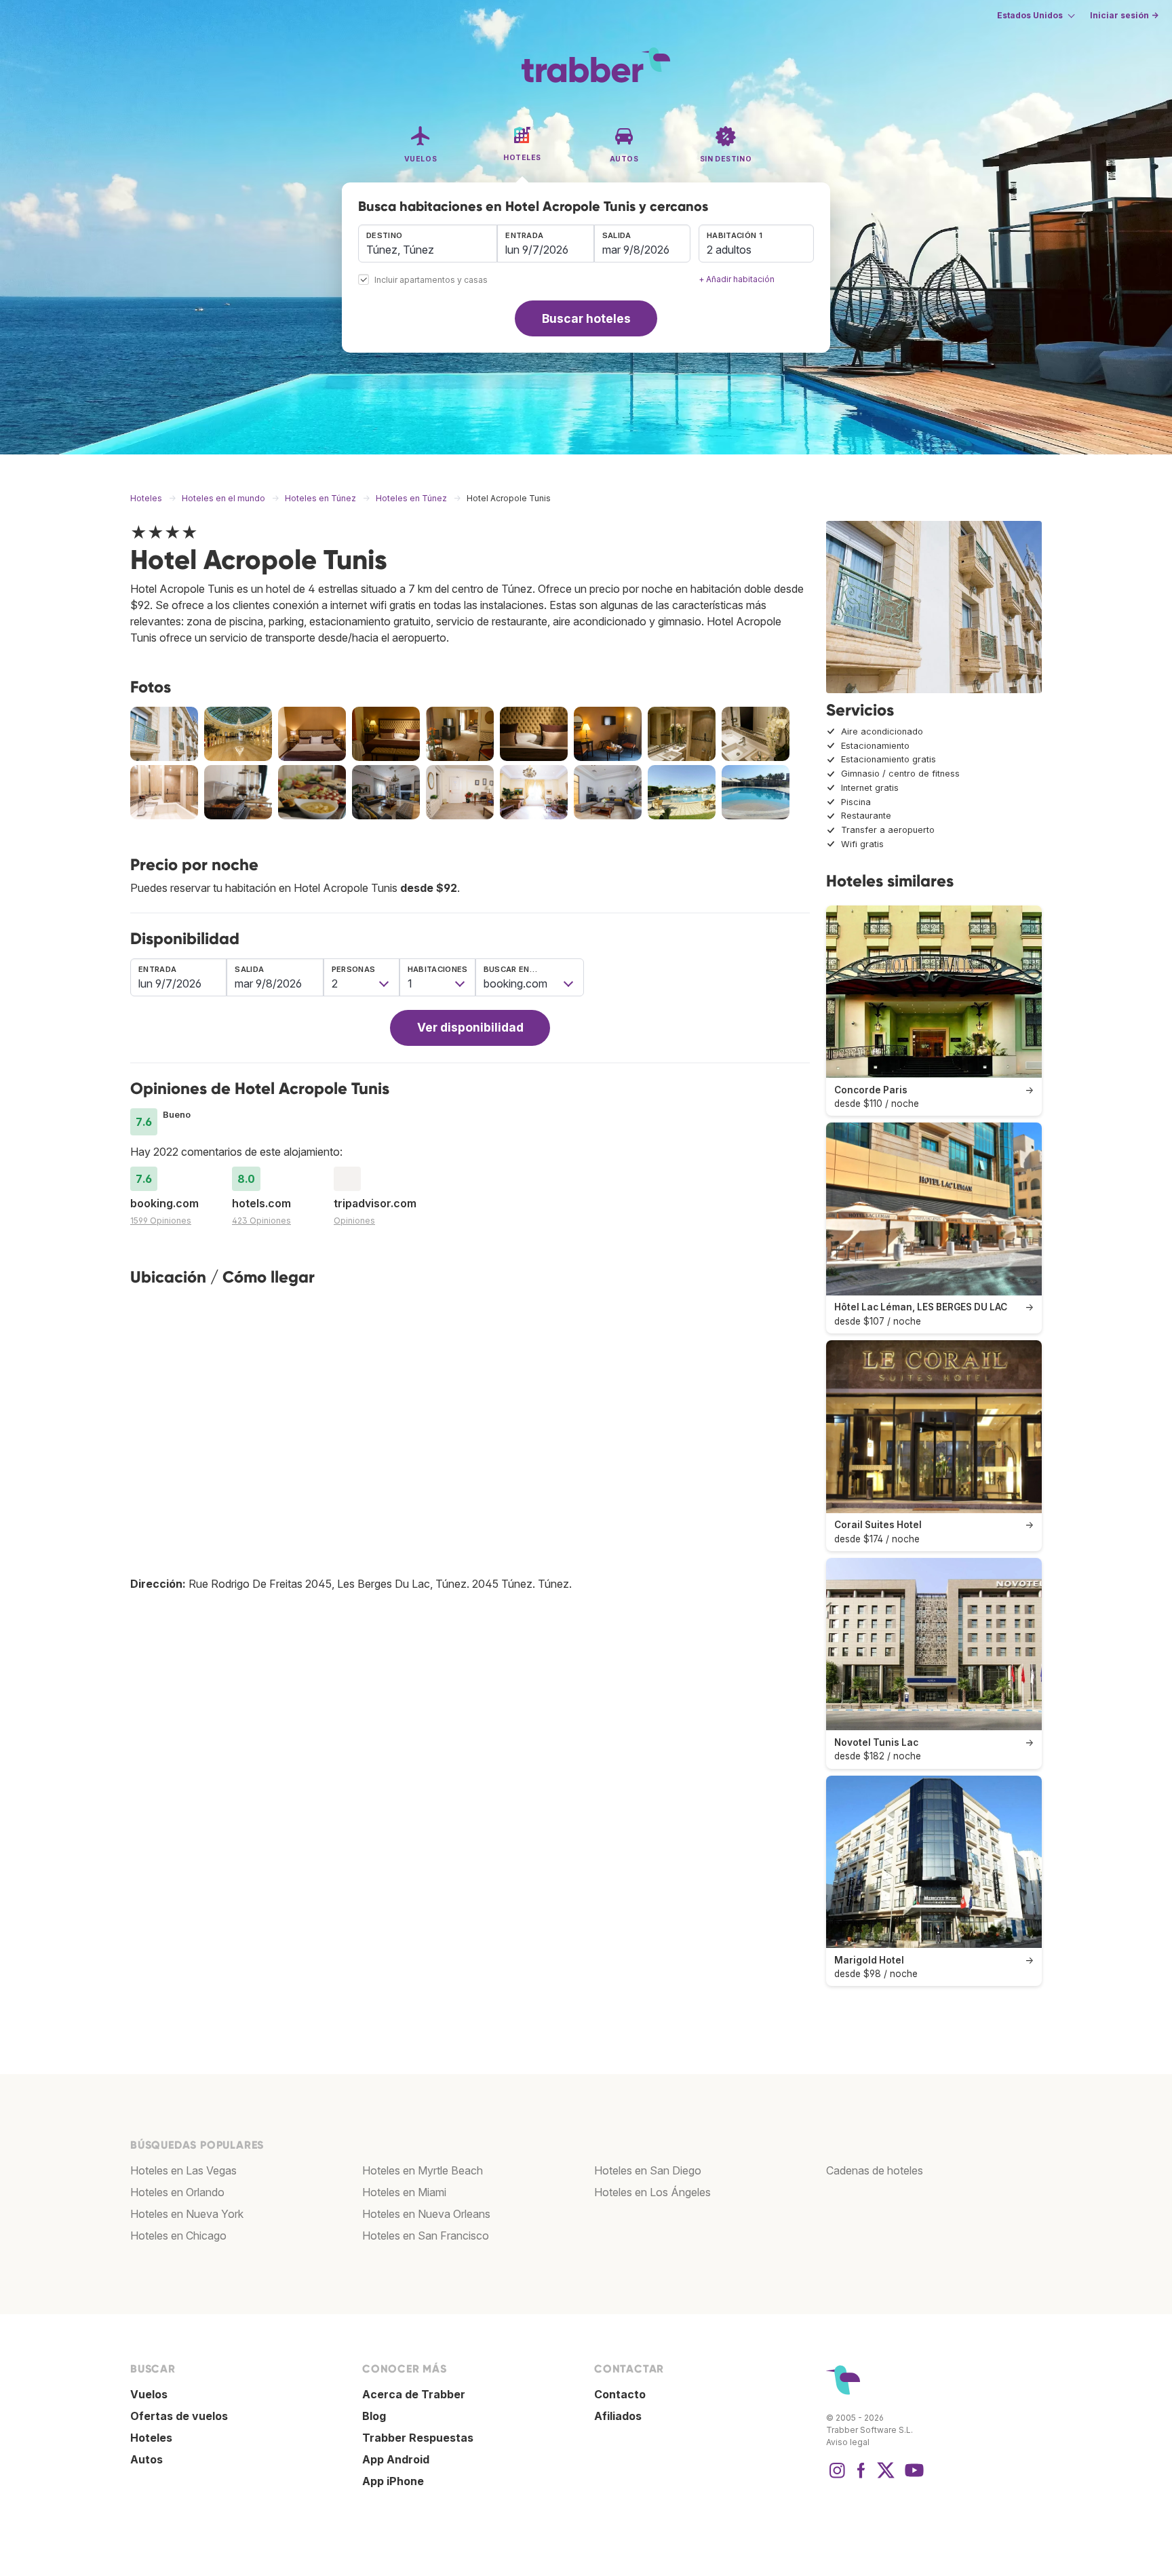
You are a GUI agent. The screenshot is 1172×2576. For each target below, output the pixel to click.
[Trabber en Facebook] (861, 2477)
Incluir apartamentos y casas (431, 280)
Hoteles (151, 2438)
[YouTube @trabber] (912, 2477)
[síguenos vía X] (886, 2477)
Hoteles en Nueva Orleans (426, 2214)
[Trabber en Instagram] (837, 2477)
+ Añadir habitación (737, 279)
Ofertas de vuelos (179, 2416)
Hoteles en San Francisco (426, 2236)
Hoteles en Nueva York (187, 2214)
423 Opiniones (261, 1221)
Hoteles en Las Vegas (183, 2170)
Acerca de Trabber (414, 2394)
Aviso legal (848, 2442)
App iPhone (393, 2481)
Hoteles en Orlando (177, 2192)
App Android (396, 2459)
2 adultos (729, 250)
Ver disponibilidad (470, 1027)
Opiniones (354, 1221)
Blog (374, 2416)
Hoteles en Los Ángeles (652, 2192)
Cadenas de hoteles (875, 2170)
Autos (146, 2459)
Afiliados (618, 2416)
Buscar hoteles (586, 318)
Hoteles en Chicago (178, 2236)
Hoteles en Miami (404, 2192)
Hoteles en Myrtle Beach (423, 2170)
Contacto (620, 2394)
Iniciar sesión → (1124, 15)
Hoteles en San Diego (648, 2170)
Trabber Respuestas (418, 2438)
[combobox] (428, 243)
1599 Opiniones (161, 1221)
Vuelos (149, 2394)
